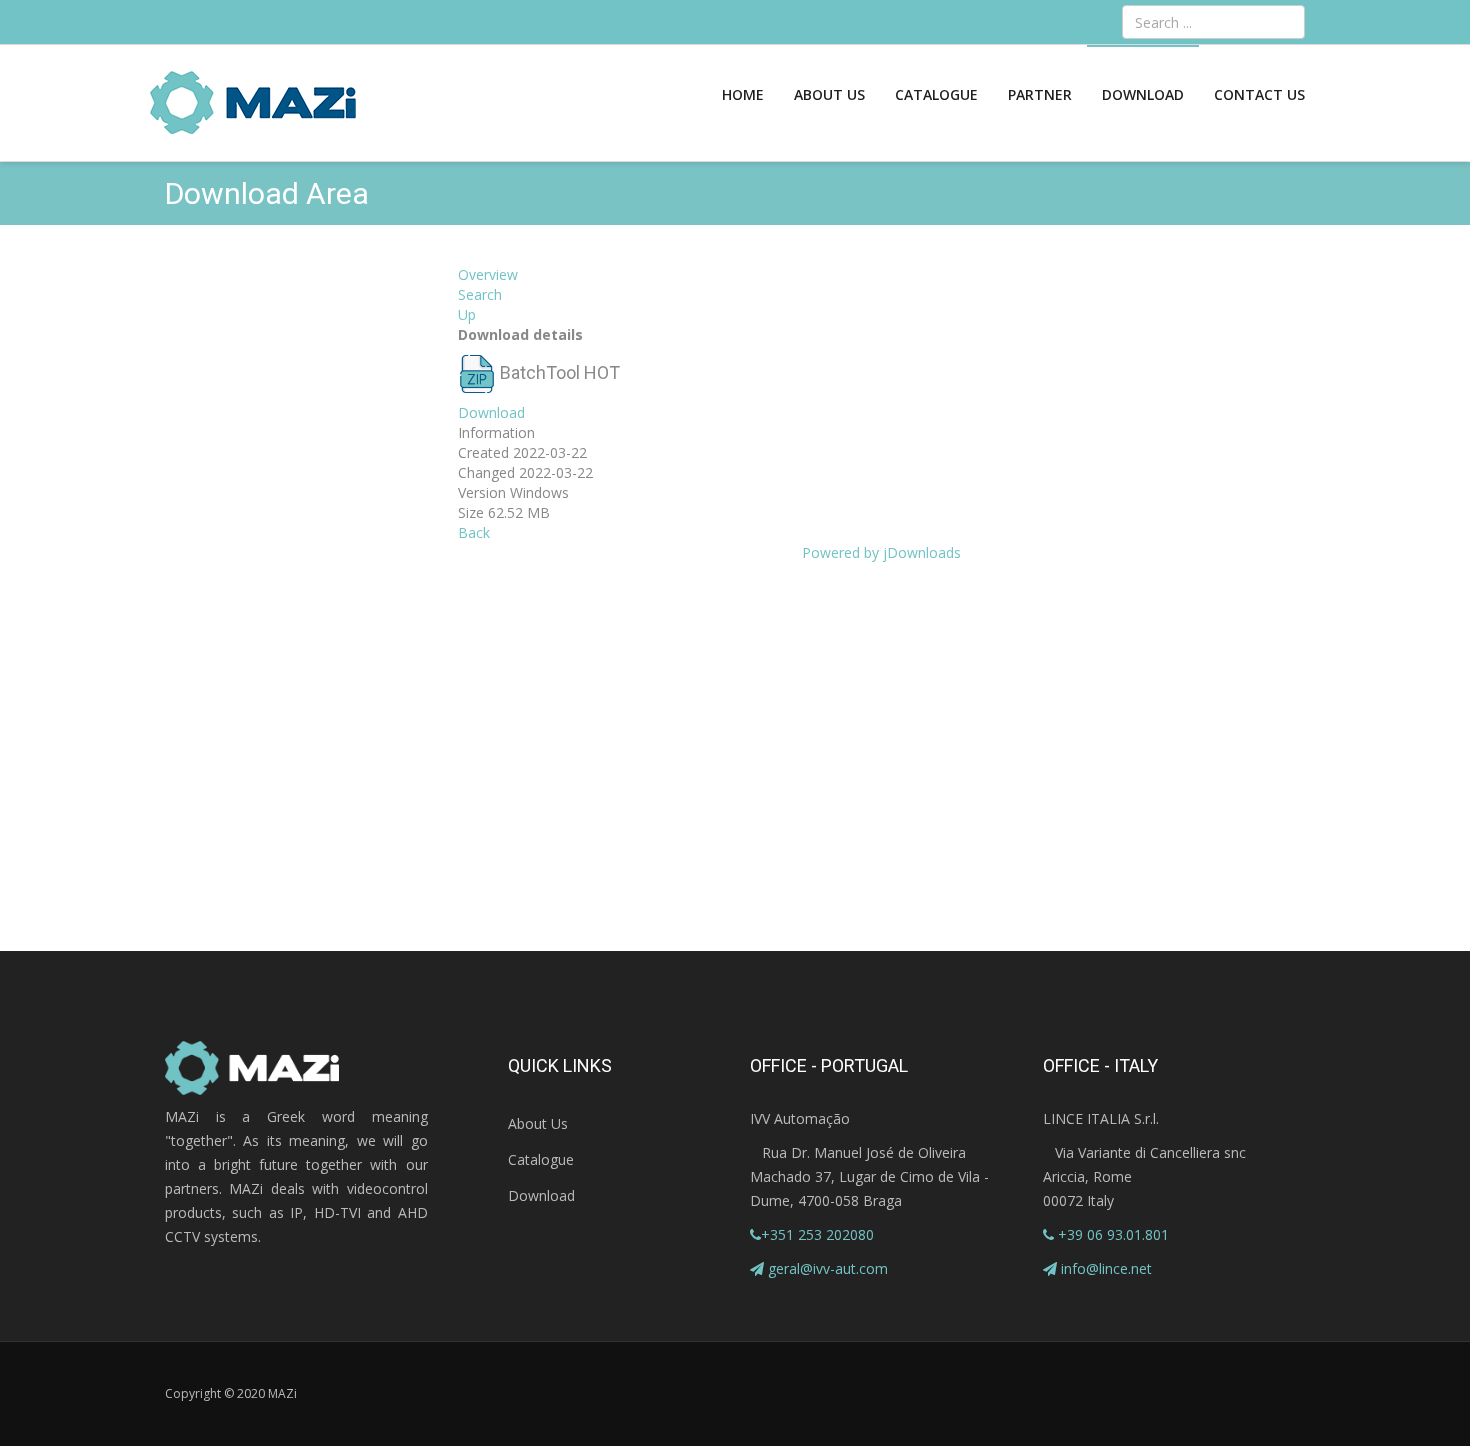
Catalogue (936, 94)
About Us (829, 94)
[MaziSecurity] (254, 103)
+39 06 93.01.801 (1111, 1234)
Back (474, 532)
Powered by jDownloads (881, 552)
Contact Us (1259, 94)
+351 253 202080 (817, 1234)
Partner (1040, 94)
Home (743, 94)
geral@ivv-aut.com (828, 1268)
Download (1143, 94)
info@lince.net (1106, 1268)
